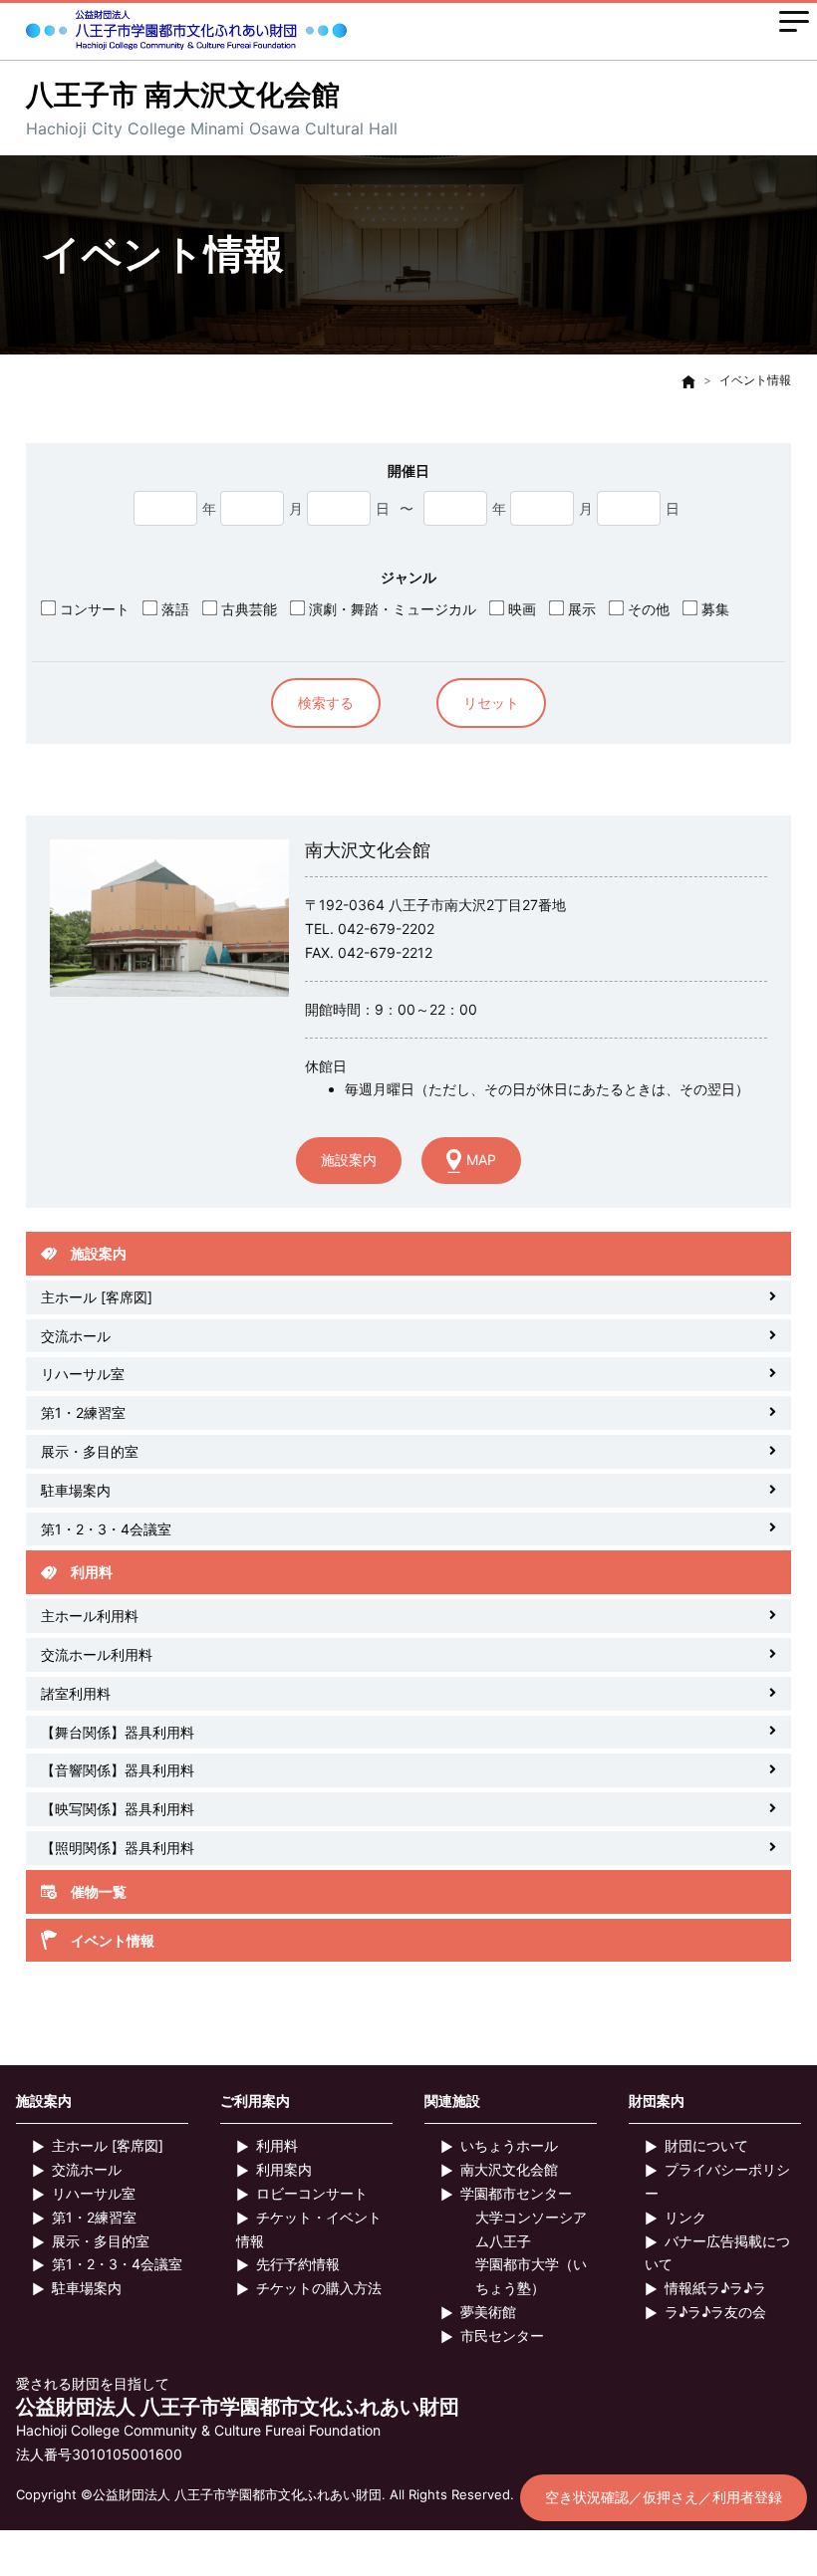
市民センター (502, 2336)
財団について (706, 2145)
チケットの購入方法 (319, 2288)
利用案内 (284, 2169)
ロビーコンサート (312, 2193)
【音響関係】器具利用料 (118, 1770)
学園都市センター (516, 2193)
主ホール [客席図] (97, 1297)
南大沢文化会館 (509, 2169)
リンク (685, 2217)
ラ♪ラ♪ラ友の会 (715, 2312)
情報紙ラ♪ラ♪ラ (715, 2288)
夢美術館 (488, 2312)
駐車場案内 (76, 1490)
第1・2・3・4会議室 (106, 1529)
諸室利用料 (76, 1693)
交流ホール (76, 1336)
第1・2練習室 (83, 1412)
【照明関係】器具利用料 (118, 1848)
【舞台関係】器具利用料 (118, 1732)
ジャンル (408, 577)
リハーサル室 (83, 1374)
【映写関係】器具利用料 (118, 1809)
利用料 (277, 2145)
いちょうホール (509, 2145)
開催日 (408, 470)
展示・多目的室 (90, 1451)
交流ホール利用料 (97, 1654)
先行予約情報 (298, 2264)
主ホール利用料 (90, 1616)
